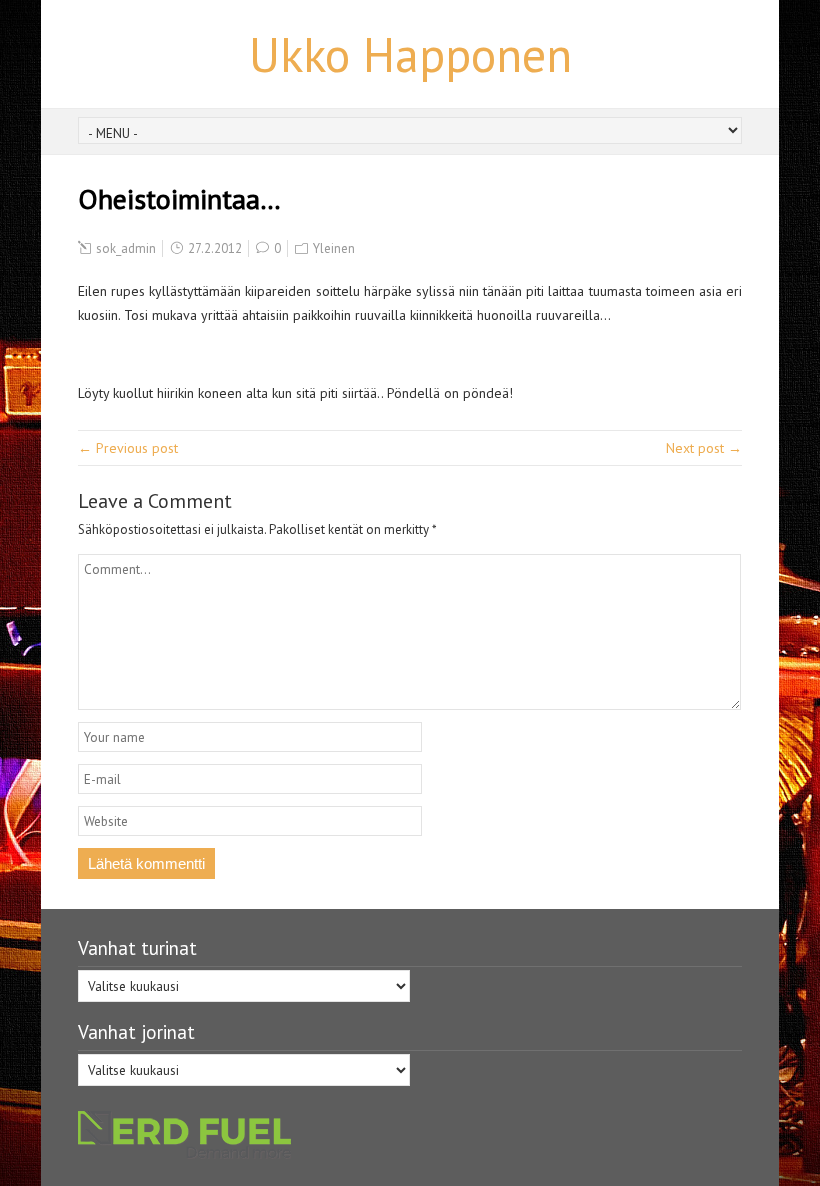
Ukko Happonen (410, 54)
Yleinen (334, 248)
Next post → (704, 448)
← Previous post (128, 448)
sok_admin (126, 248)
